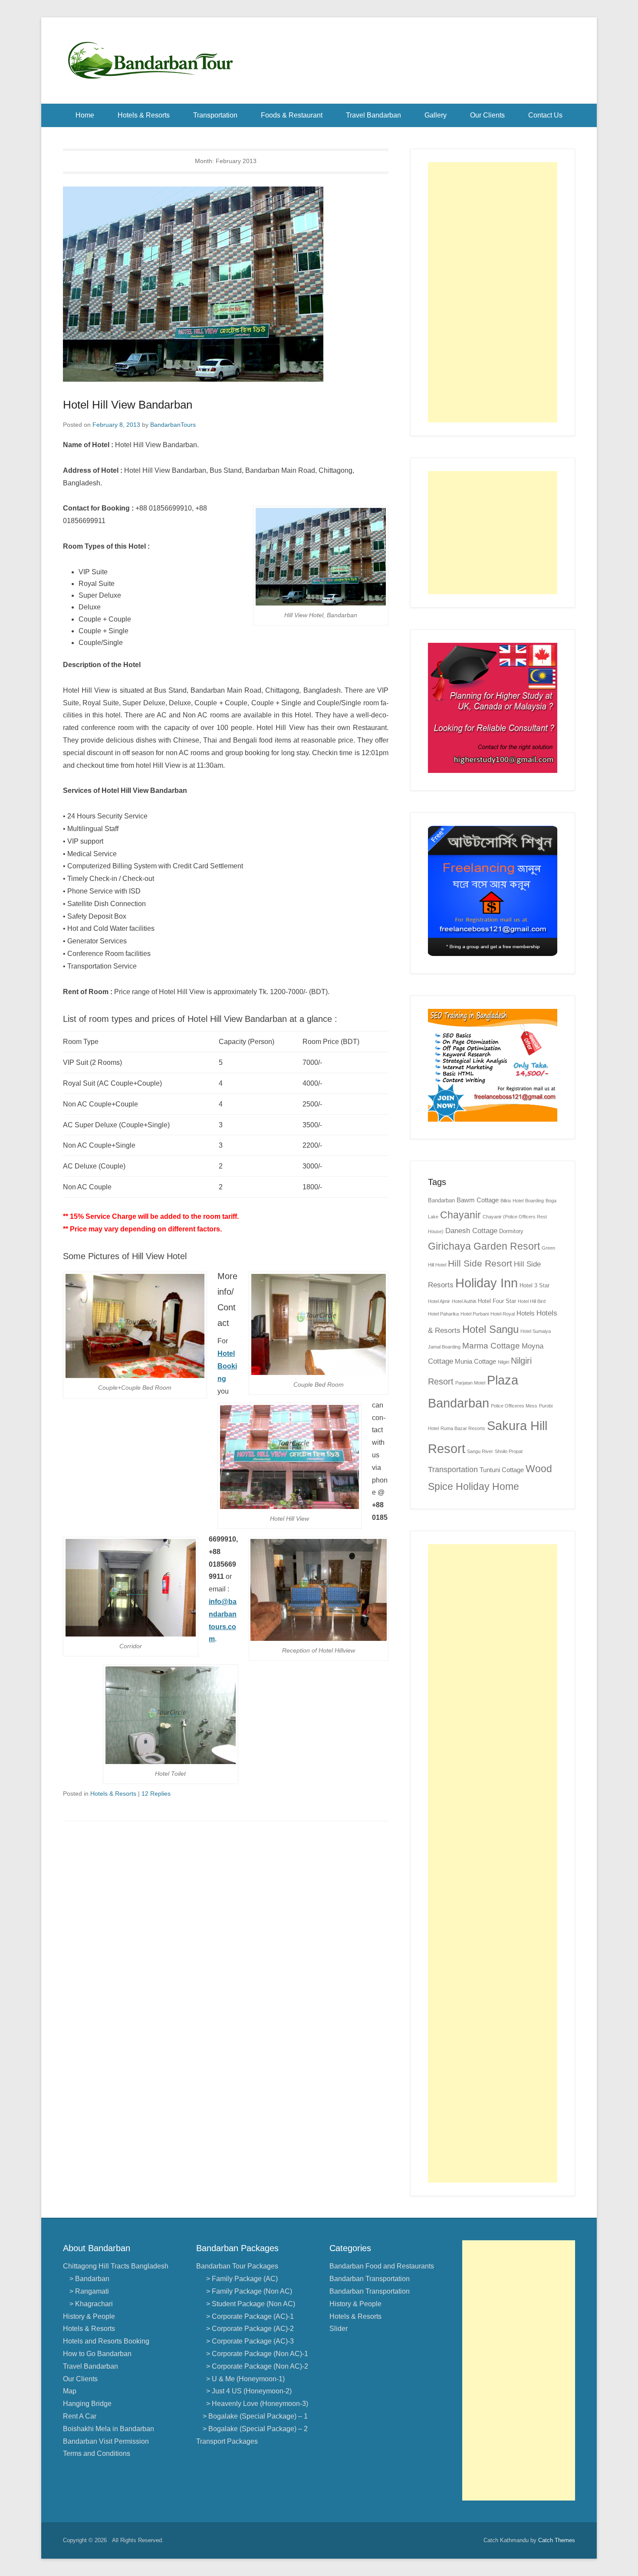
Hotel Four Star (497, 1301)
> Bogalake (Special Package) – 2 (255, 2429)
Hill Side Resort (480, 1263)
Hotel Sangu (490, 1329)
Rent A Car (80, 2416)
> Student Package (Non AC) (249, 2304)
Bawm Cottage (478, 1200)
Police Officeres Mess (514, 1406)
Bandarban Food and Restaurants (382, 2266)
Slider (339, 2329)
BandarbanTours (173, 425)
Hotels (526, 1313)
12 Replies (156, 1794)
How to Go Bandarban (97, 2354)
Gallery (436, 115)
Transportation (215, 115)
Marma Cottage (491, 1346)
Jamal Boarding (444, 1347)
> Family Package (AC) (240, 2279)
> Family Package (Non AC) (247, 2291)
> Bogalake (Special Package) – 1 (255, 2416)
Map (70, 2391)
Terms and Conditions (97, 2453)
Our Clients (487, 115)
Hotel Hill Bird (532, 1301)
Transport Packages (227, 2441)
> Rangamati (89, 2291)
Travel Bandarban (373, 115)
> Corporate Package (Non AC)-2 (255, 2366)
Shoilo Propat (509, 1451)
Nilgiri (503, 1362)
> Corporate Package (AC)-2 (248, 2329)
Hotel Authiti (464, 1301)
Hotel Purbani (475, 1314)
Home (85, 115)
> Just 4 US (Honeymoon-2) (247, 2391)
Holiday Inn (487, 1283)
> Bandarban (89, 2279)
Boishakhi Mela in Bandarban (109, 2429)
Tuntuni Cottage (502, 1470)
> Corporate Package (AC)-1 (248, 2316)
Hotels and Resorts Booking (106, 2341)
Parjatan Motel (470, 1383)
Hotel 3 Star (534, 1285)
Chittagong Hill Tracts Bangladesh (116, 2266)
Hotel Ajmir (439, 1301)
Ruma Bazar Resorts (463, 1428)
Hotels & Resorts (144, 115)
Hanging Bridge (87, 2404)
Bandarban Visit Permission (106, 2441)
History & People (89, 2316)
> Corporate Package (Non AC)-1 (255, 2354)
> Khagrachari (91, 2304)
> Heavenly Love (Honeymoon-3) (255, 2404)
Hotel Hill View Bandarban (128, 405)
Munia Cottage (475, 1361)
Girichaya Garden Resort (484, 1246)
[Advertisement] (493, 292)
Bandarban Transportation (370, 2279)
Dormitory (511, 1231)
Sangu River (480, 1451)
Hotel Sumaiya (536, 1331)
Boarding (534, 1201)
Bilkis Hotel (512, 1201)
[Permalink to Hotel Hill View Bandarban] (226, 284)
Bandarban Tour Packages (237, 2266)
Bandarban (441, 1200)
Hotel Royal (503, 1314)
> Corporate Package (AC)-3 (248, 2341)
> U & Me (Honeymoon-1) (244, 2379)
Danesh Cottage (471, 1231)
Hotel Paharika (443, 1314)
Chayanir (460, 1215)
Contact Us (545, 115)
